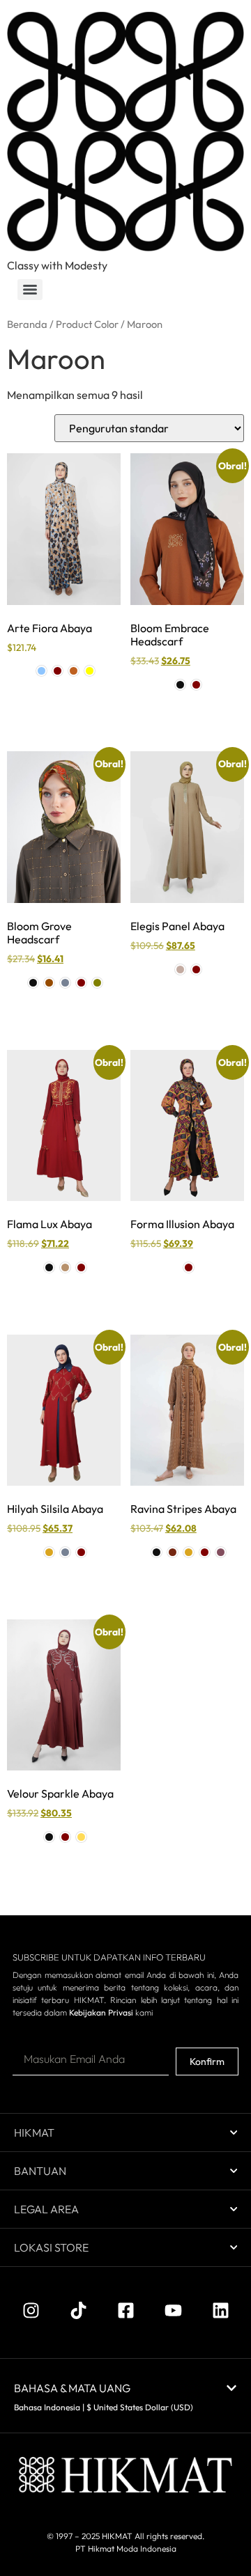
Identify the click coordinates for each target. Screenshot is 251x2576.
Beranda (27, 324)
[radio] (41, 671)
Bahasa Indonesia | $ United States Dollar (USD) (104, 2407)
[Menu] (30, 290)
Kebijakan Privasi (101, 2012)
